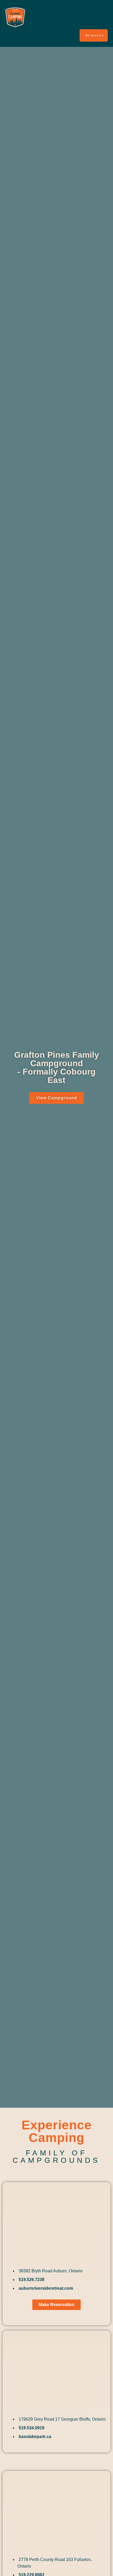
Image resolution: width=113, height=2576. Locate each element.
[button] (103, 17)
